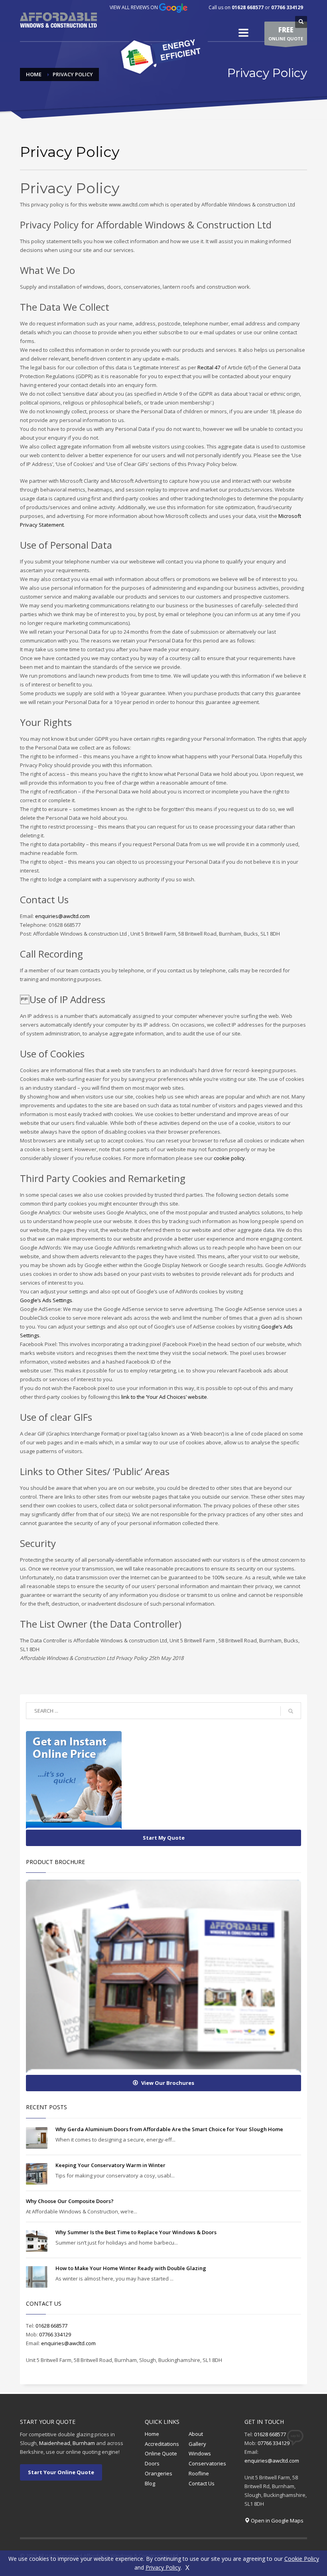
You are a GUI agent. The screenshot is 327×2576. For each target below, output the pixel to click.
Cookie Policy (302, 2559)
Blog (150, 2483)
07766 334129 (287, 7)
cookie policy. (230, 1158)
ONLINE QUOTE (286, 33)
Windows (200, 2453)
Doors (152, 2463)
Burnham (84, 2443)
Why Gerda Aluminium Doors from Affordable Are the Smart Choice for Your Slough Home (169, 2129)
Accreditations (162, 2444)
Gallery (197, 2444)
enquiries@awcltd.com (62, 916)
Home (152, 2434)
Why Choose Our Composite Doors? (70, 2201)
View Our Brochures (168, 2083)
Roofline (199, 2473)
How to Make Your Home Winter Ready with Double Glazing (131, 2268)
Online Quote (161, 2453)
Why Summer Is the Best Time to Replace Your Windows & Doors (136, 2232)
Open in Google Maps (277, 2520)
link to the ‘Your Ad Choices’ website (164, 1397)
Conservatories (207, 2463)
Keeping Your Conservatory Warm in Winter (110, 2165)
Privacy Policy (163, 2567)
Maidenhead (55, 2443)
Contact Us (202, 2483)
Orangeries (159, 2473)
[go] (291, 1711)
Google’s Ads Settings (46, 1300)
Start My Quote (164, 1838)
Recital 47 (209, 367)
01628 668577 (248, 7)
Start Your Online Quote (61, 2472)
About (196, 2434)
